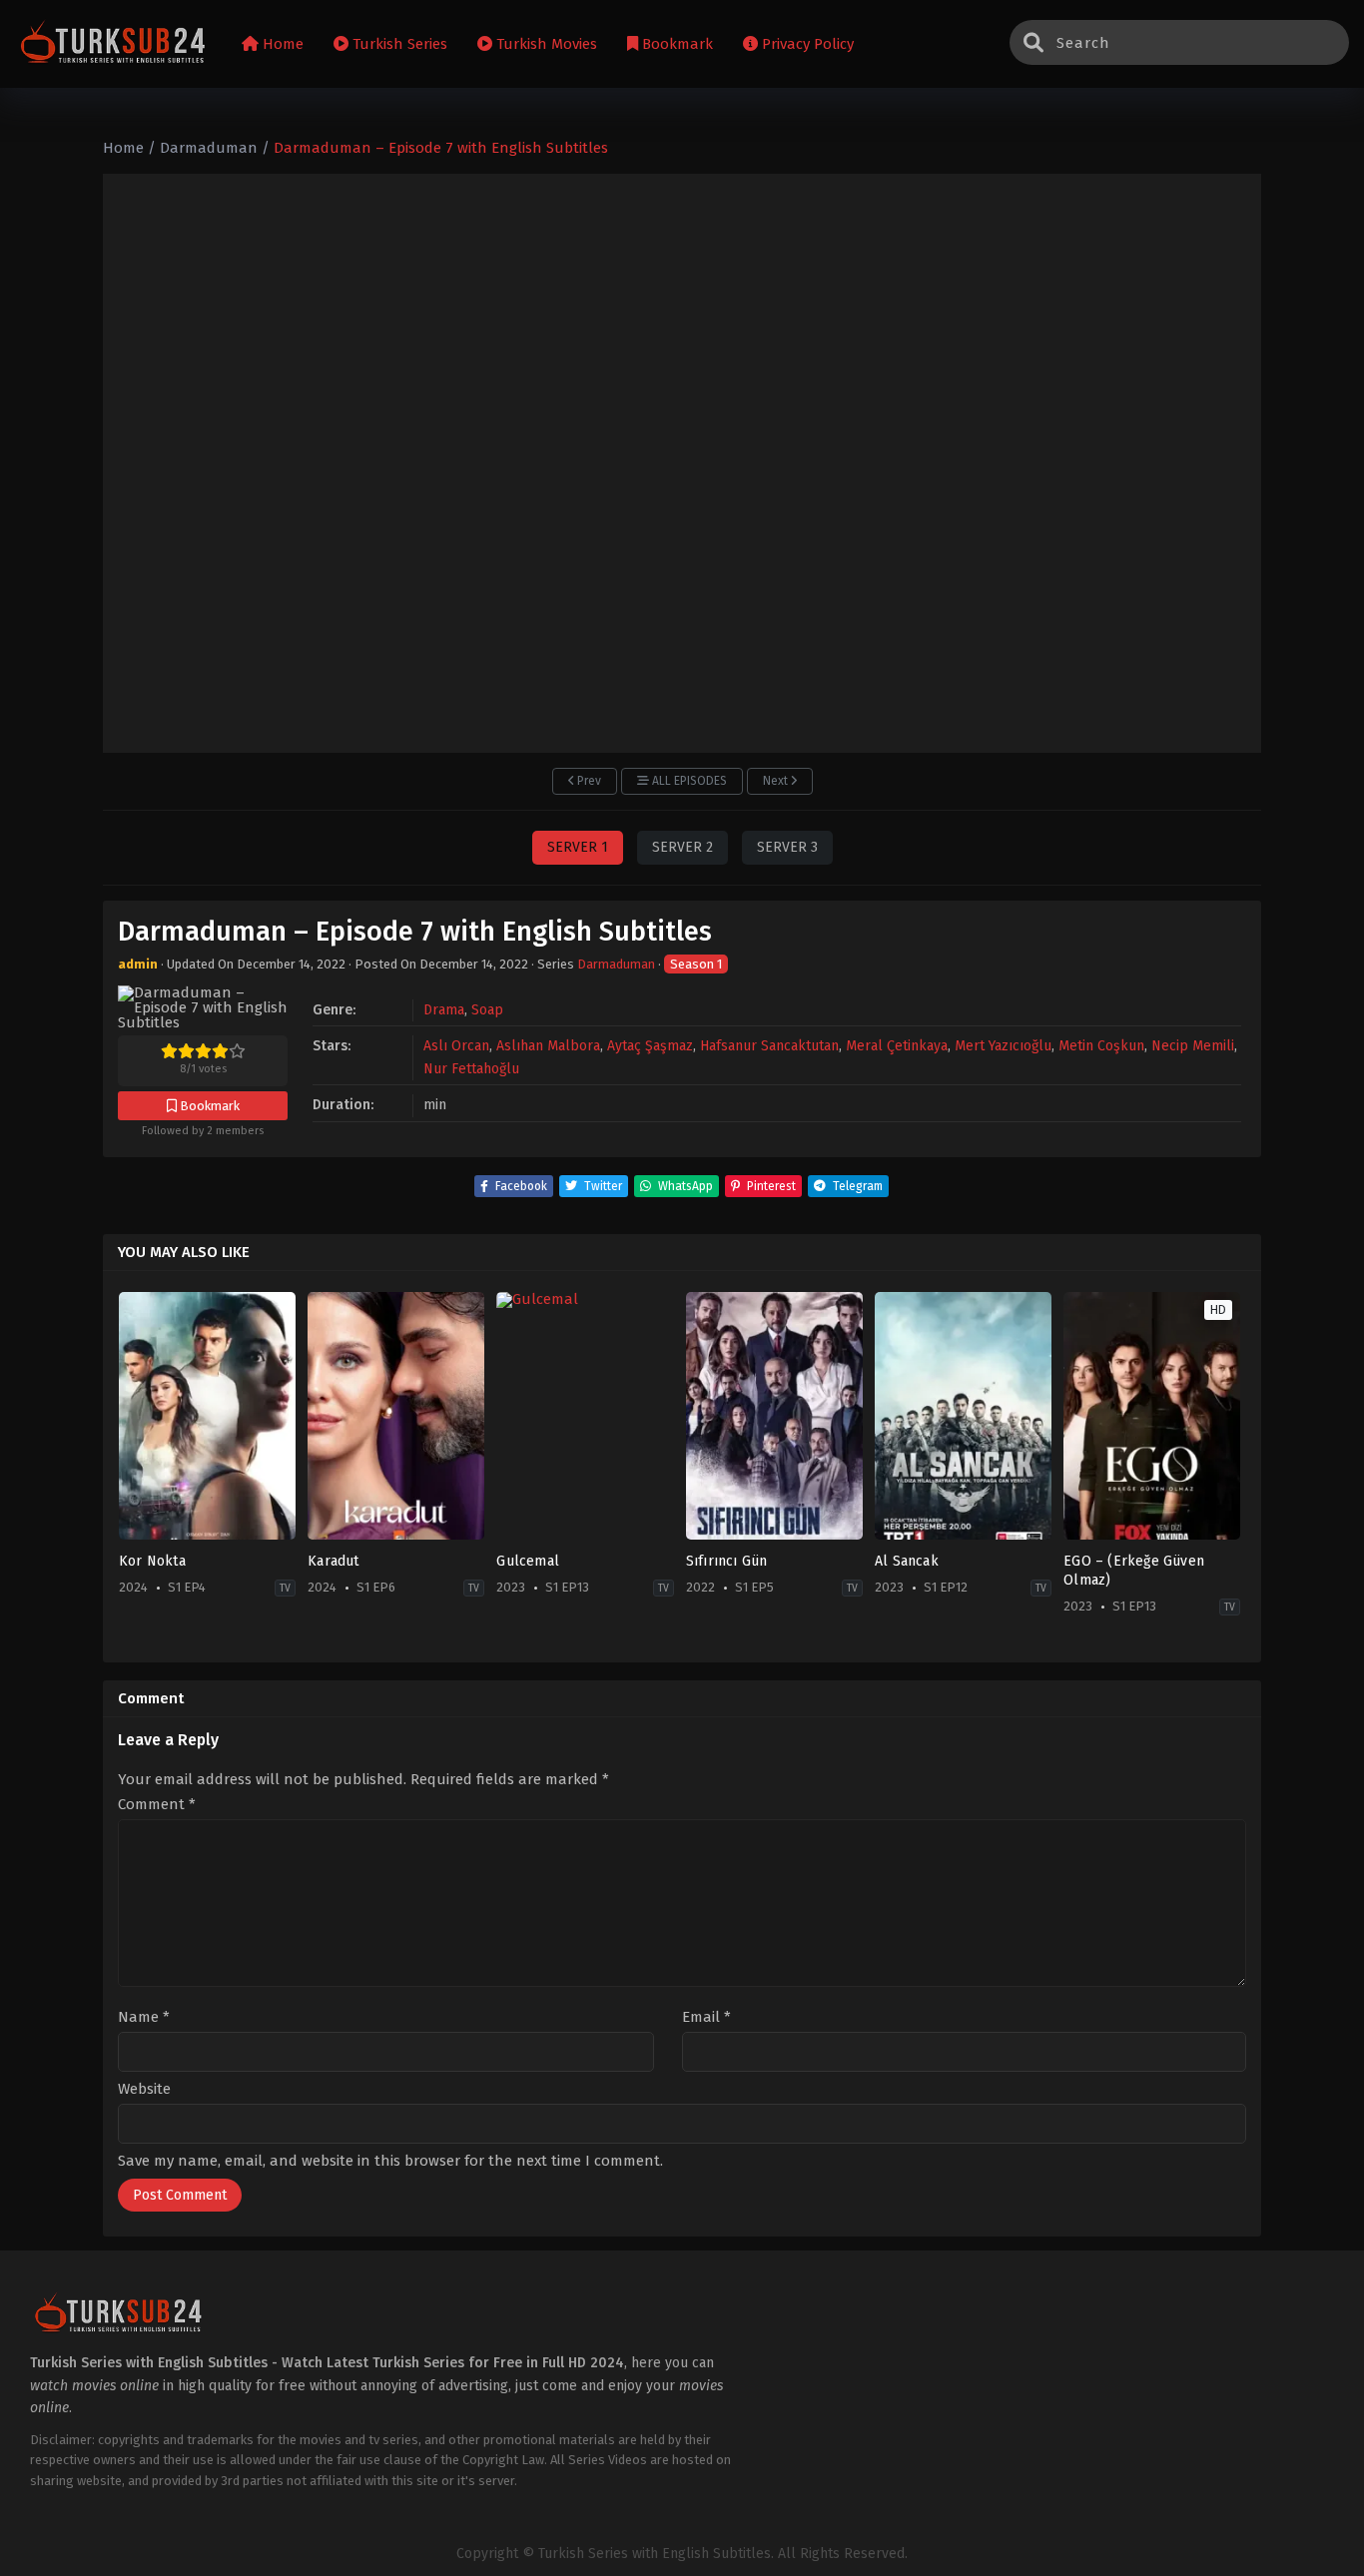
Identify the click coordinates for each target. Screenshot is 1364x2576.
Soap (487, 1010)
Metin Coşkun (1101, 1046)
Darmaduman (616, 964)
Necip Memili (1193, 1046)
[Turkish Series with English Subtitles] (113, 44)
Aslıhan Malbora (548, 1046)
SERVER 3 (787, 847)
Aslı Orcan (456, 1046)
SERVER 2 (682, 847)
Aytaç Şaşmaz (650, 1046)
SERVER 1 (578, 847)
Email (706, 2017)
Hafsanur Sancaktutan (769, 1046)
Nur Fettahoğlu (471, 1069)
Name (144, 2017)
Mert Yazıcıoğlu (1003, 1046)
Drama (444, 1010)
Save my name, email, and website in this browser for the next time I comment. (390, 2161)
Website (144, 2089)
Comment (157, 1805)
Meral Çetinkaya (897, 1046)
